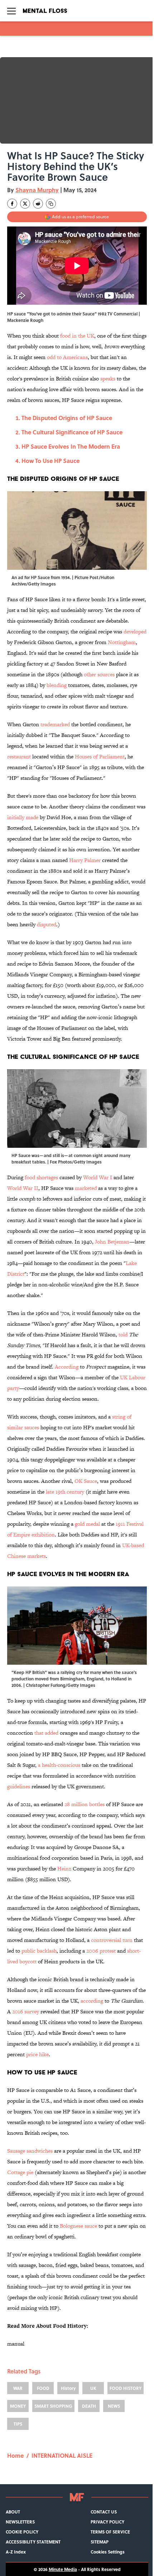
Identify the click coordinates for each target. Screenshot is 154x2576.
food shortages (41, 1177)
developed (135, 631)
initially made (23, 817)
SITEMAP (100, 2542)
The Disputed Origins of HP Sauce (67, 418)
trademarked (55, 724)
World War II (23, 1188)
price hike (37, 2054)
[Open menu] (11, 11)
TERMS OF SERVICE (110, 2532)
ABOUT (13, 2512)
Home (15, 2455)
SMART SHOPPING (53, 2406)
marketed (86, 1188)
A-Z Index (16, 2552)
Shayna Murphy (37, 190)
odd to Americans (67, 357)
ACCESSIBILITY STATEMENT (33, 2542)
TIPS (18, 2424)
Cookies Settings (108, 2552)
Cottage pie (20, 2172)
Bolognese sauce (78, 2226)
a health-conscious (59, 1765)
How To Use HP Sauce (50, 461)
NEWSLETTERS (20, 2522)
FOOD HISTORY (126, 2388)
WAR (18, 2388)
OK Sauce (86, 1481)
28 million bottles (85, 1804)
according (92, 2001)
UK (93, 2388)
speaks (108, 378)
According (67, 1367)
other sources (99, 674)
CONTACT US (104, 2512)
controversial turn (112, 1940)
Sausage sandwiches (30, 2151)
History (68, 2388)
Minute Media (63, 2569)
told (123, 1334)
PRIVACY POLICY (107, 2522)
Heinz (64, 1869)
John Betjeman (112, 1242)
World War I (98, 1177)
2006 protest (101, 1951)
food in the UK (77, 336)
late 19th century (65, 1492)
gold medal (87, 1524)
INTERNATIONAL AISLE (62, 2455)
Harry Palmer (85, 860)
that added (46, 1733)
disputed (47, 924)
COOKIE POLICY (22, 2532)
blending (57, 685)
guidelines (19, 1786)
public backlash (39, 1951)
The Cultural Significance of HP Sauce (72, 432)
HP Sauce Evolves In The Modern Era (71, 446)
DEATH (89, 2406)
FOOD (43, 2388)
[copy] (51, 204)
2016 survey (26, 2011)
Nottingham (122, 642)
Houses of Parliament (100, 756)
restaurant (19, 756)
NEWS (114, 2406)
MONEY (18, 2406)
